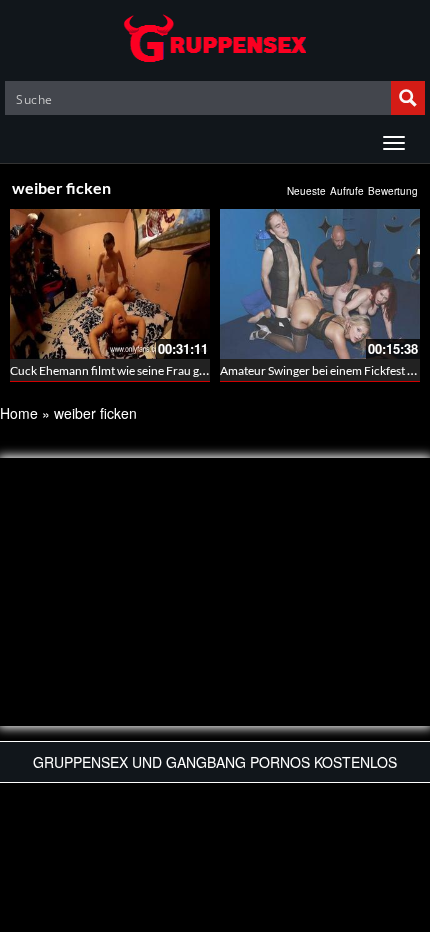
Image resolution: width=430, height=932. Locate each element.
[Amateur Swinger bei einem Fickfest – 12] (320, 284)
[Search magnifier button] (408, 98)
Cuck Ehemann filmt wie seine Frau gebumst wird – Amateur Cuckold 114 (200, 370)
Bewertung (393, 191)
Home (19, 413)
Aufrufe (347, 191)
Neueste (306, 191)
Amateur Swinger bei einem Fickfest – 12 (325, 370)
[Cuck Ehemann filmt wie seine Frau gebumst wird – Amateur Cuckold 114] (110, 284)
